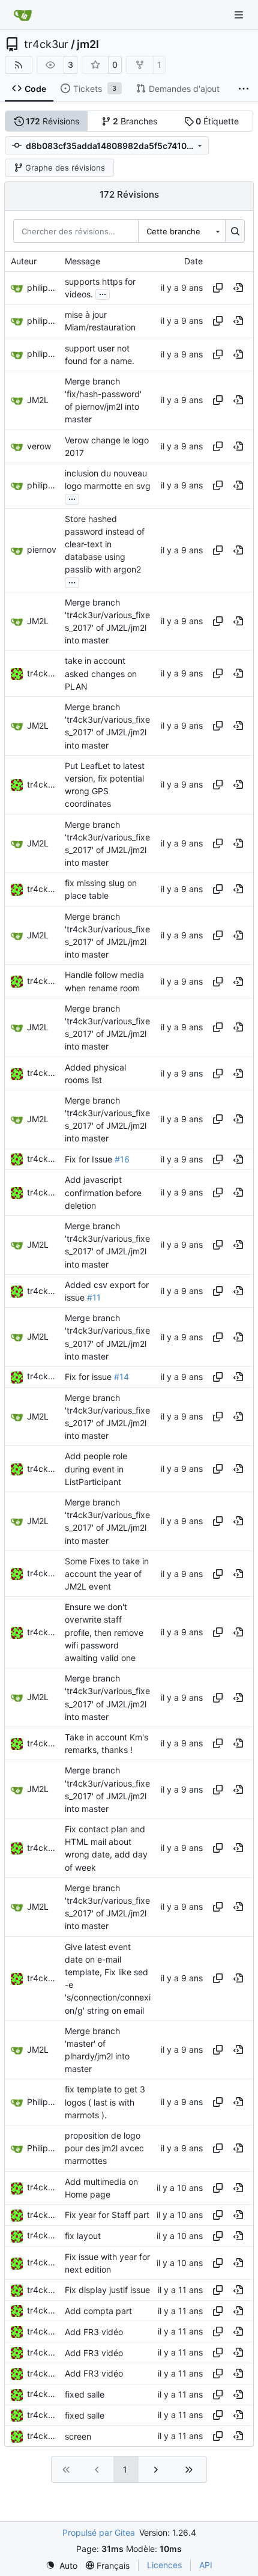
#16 (122, 1159)
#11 (94, 1297)
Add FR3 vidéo (94, 2332)
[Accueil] (23, 15)
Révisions (52, 121)
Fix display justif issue (107, 2290)
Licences (164, 2565)
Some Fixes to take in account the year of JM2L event (107, 1574)
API (206, 2565)
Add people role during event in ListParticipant (96, 1469)
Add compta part (98, 2311)
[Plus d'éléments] (244, 89)
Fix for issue (89, 1377)
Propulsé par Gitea (99, 2532)
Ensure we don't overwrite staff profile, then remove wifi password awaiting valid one (104, 1632)
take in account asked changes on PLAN (101, 674)
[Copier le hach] (218, 288)
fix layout (83, 2236)
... (103, 293)
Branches (135, 121)
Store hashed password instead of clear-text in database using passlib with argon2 (105, 544)
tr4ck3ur (46, 44)
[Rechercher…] (235, 231)
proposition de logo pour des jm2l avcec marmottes (104, 2148)
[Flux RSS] (19, 65)
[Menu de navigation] (240, 15)
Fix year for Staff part (107, 2215)
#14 (121, 1377)
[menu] (61, 2565)
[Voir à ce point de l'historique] (238, 288)
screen (78, 2436)
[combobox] (182, 231)
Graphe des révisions (65, 168)
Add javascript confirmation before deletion (103, 1193)
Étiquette (217, 121)
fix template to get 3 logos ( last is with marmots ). (105, 2102)
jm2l (88, 44)
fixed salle (85, 2394)
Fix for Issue (90, 1159)
